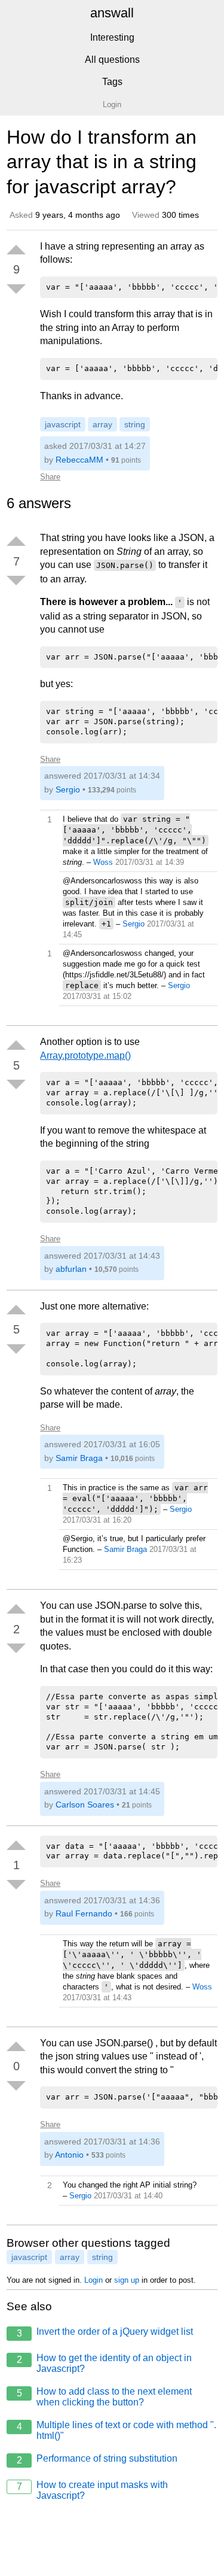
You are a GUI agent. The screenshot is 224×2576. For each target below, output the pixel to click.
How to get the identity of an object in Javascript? (105, 2363)
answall (112, 13)
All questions (112, 60)
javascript (63, 424)
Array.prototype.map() (85, 1055)
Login (93, 2280)
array (102, 424)
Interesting (112, 37)
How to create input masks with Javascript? (93, 2490)
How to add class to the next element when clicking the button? (105, 2397)
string (135, 424)
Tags (112, 82)
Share (50, 477)
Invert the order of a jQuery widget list (105, 2332)
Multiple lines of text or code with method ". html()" (117, 2430)
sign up (127, 2280)
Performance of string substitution (97, 2459)
